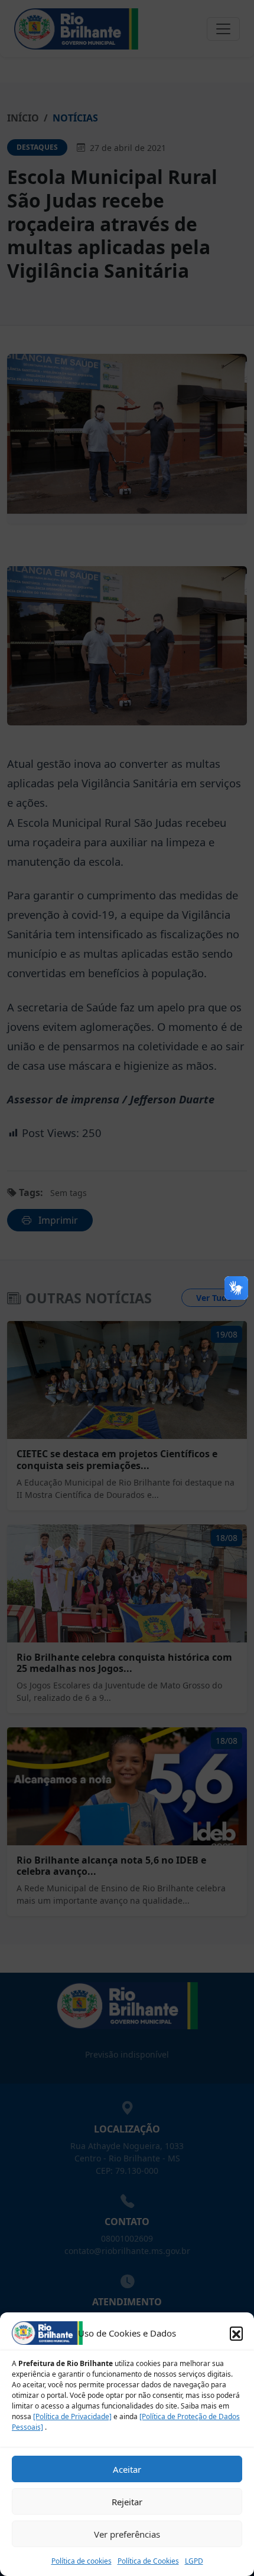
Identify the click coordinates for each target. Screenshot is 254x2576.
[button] (236, 2333)
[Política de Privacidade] (72, 2416)
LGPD (194, 2561)
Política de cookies (82, 2561)
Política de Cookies (148, 2561)
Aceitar (127, 2469)
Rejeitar (127, 2502)
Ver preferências (127, 2534)
